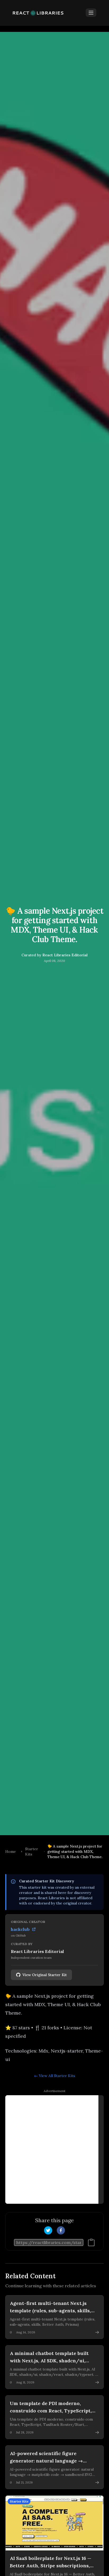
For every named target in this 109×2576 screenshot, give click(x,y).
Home (11, 1852)
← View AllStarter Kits (55, 2076)
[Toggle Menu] (91, 13)
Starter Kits (32, 1852)
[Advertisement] (54, 2149)
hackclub (20, 1929)
